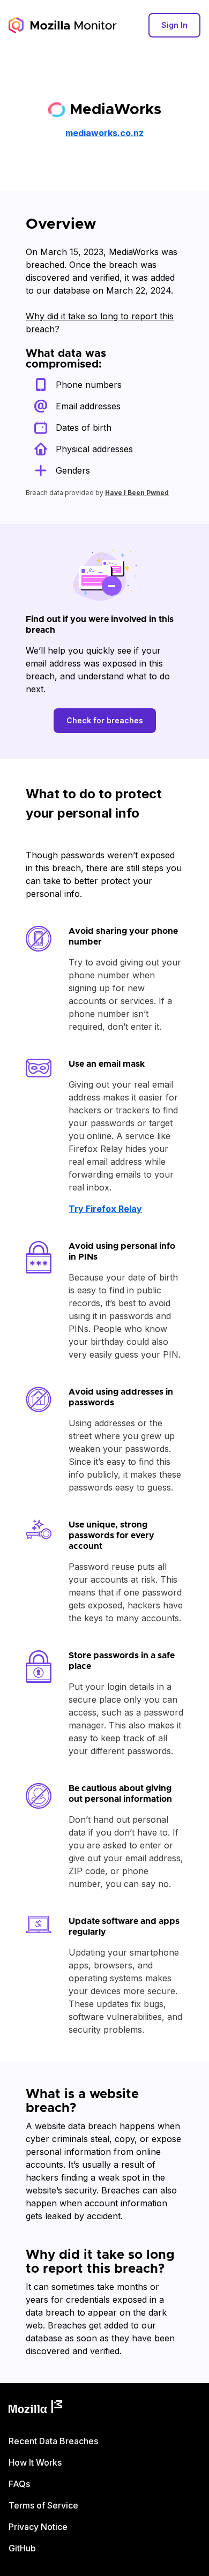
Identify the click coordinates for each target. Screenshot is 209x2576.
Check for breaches (105, 720)
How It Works (35, 2462)
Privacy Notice (38, 2527)
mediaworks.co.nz (104, 133)
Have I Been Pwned (137, 493)
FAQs (19, 2484)
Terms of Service (43, 2505)
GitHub (22, 2548)
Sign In (174, 25)
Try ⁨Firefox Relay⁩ (105, 1209)
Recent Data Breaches (53, 2441)
